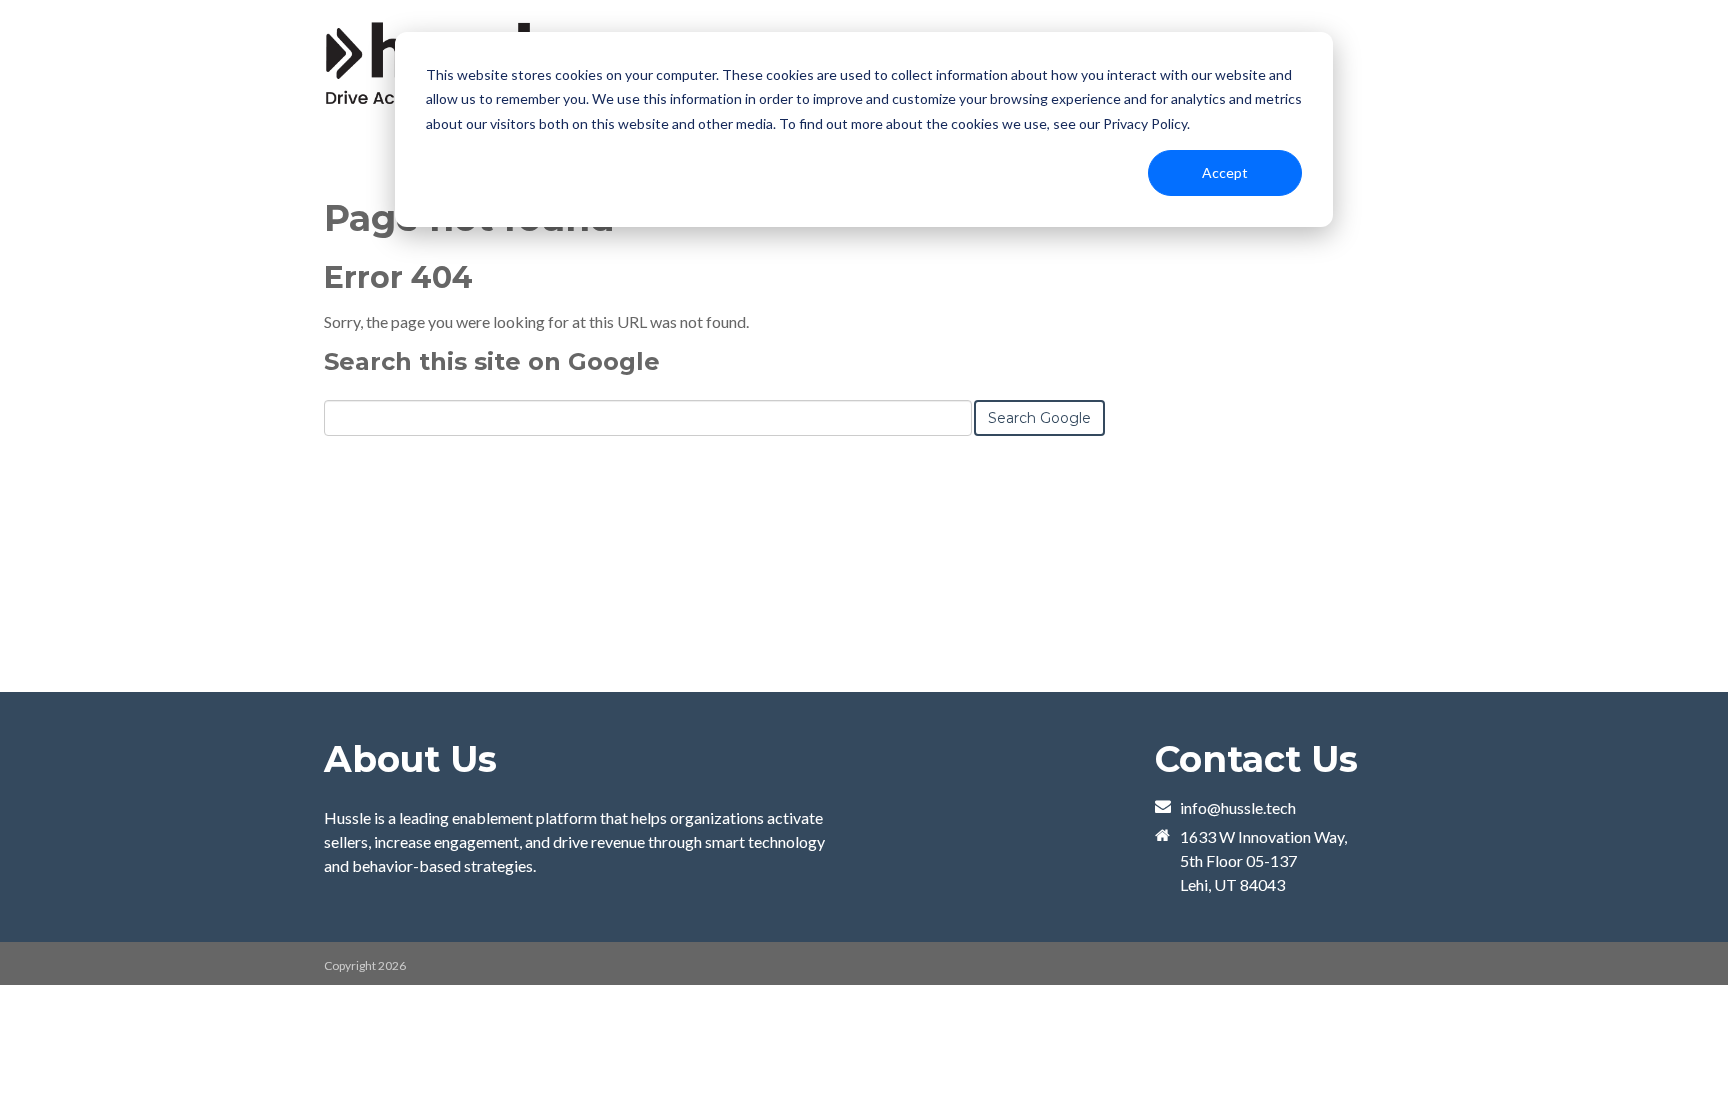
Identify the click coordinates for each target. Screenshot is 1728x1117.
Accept (1225, 172)
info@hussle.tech (1238, 807)
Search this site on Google (492, 361)
